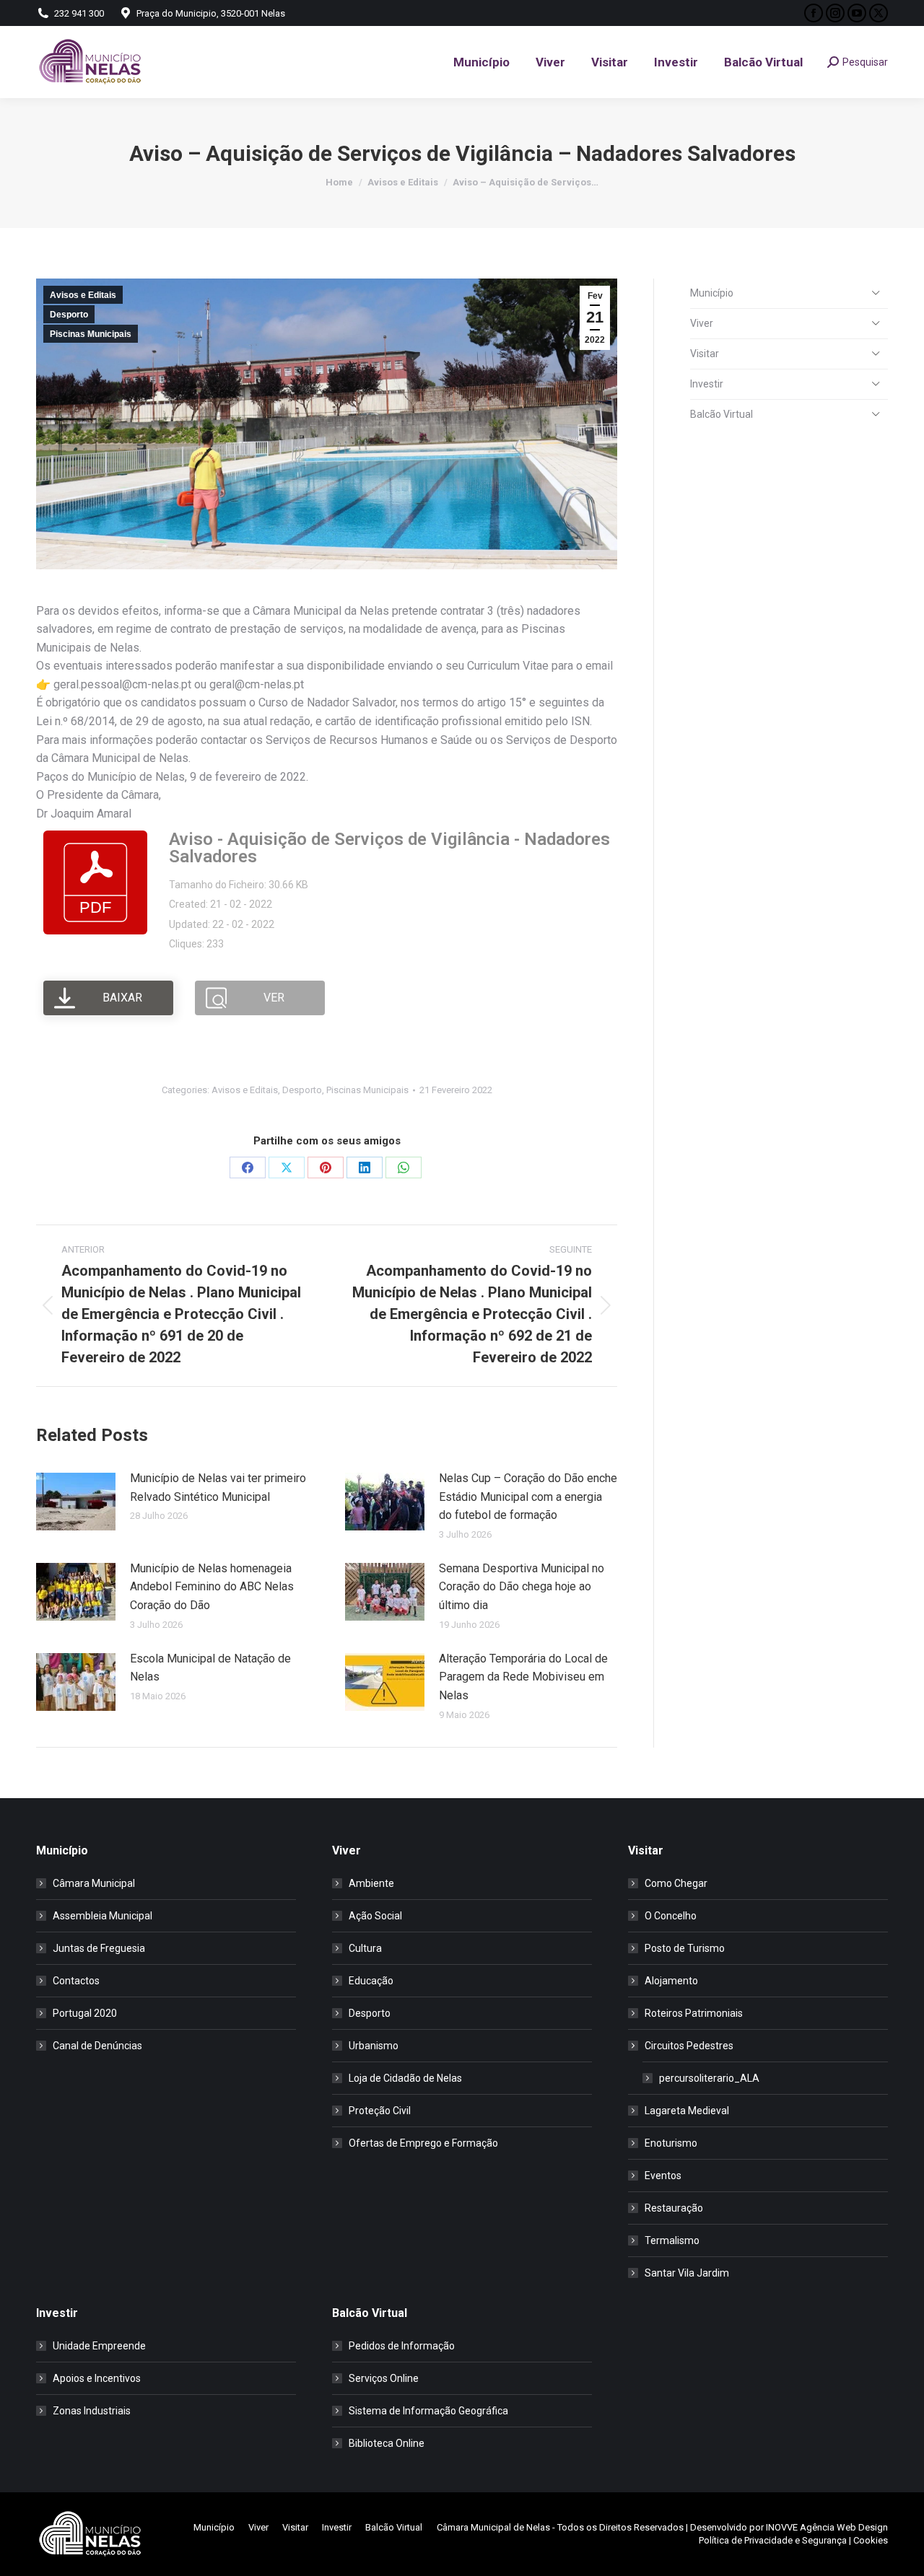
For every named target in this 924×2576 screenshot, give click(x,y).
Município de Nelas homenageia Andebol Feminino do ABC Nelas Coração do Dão (212, 1587)
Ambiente (371, 1883)
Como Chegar (676, 1883)
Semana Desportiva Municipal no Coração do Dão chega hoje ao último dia (522, 1587)
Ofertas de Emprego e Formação (423, 2143)
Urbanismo (374, 2046)
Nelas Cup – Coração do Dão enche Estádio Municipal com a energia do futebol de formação (528, 1497)
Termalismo (672, 2240)
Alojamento (671, 1981)
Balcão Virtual (722, 414)
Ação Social (375, 1916)
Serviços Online (384, 2378)
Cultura (365, 1948)
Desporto (69, 315)
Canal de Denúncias (97, 2046)
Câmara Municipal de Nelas (493, 2527)
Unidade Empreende (99, 2346)
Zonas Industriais (92, 2411)
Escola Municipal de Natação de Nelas (210, 1668)
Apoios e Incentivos (97, 2378)
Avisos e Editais (83, 295)
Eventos (663, 2176)
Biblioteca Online (387, 2443)
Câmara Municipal (94, 1883)
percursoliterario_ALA (709, 2078)
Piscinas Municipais (91, 334)
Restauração (674, 2208)
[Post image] (76, 1502)
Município (712, 293)
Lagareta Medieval (687, 2111)
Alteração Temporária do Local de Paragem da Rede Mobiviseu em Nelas (523, 1677)
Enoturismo (671, 2143)
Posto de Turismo (685, 1948)
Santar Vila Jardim (687, 2273)
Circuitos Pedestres (689, 2046)
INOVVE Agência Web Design (827, 2527)
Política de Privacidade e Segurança (773, 2540)
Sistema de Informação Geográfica (428, 2411)
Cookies (871, 2540)
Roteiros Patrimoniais (694, 2013)
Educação (371, 1981)
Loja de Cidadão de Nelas (405, 2078)
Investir (707, 384)
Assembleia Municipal (103, 1916)
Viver (702, 323)
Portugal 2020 (85, 2013)
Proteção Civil (380, 2111)
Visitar (705, 354)
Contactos (76, 1981)
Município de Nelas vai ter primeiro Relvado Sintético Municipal (218, 1488)
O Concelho (671, 1916)
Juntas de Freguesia (99, 1948)
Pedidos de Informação (402, 2346)
